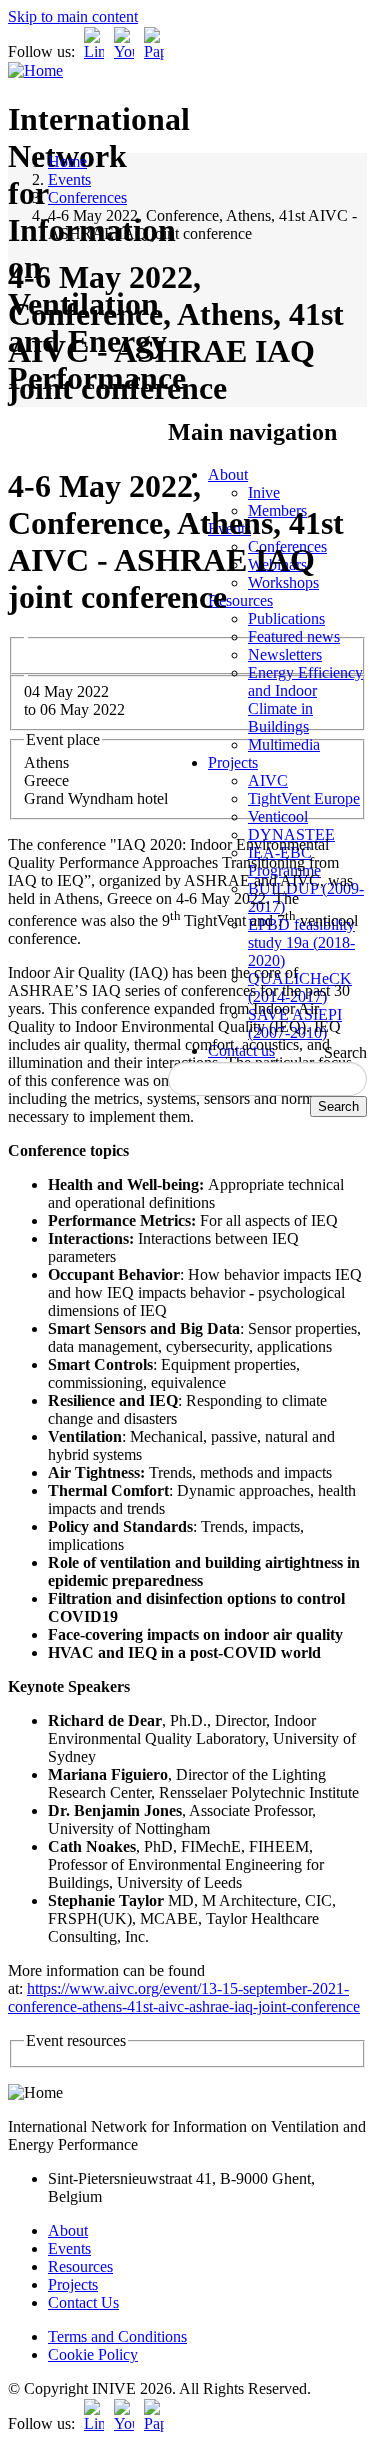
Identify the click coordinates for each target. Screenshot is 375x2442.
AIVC (268, 780)
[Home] (35, 70)
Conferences (87, 197)
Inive (264, 492)
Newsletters (285, 654)
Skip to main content (73, 16)
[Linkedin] (94, 51)
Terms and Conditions (117, 2336)
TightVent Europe (304, 798)
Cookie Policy (93, 2354)
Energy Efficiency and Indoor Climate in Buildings (305, 699)
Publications (286, 618)
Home (67, 161)
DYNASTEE (291, 834)
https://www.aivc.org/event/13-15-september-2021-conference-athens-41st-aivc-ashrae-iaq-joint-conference (184, 1997)
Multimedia (284, 744)
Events (69, 179)
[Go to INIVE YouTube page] (124, 51)
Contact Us (83, 2302)
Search (345, 1052)
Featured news (294, 636)
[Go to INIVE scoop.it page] (159, 51)
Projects (233, 762)
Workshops (283, 582)
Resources (240, 600)
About (228, 474)
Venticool (278, 816)
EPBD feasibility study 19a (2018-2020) (301, 942)
